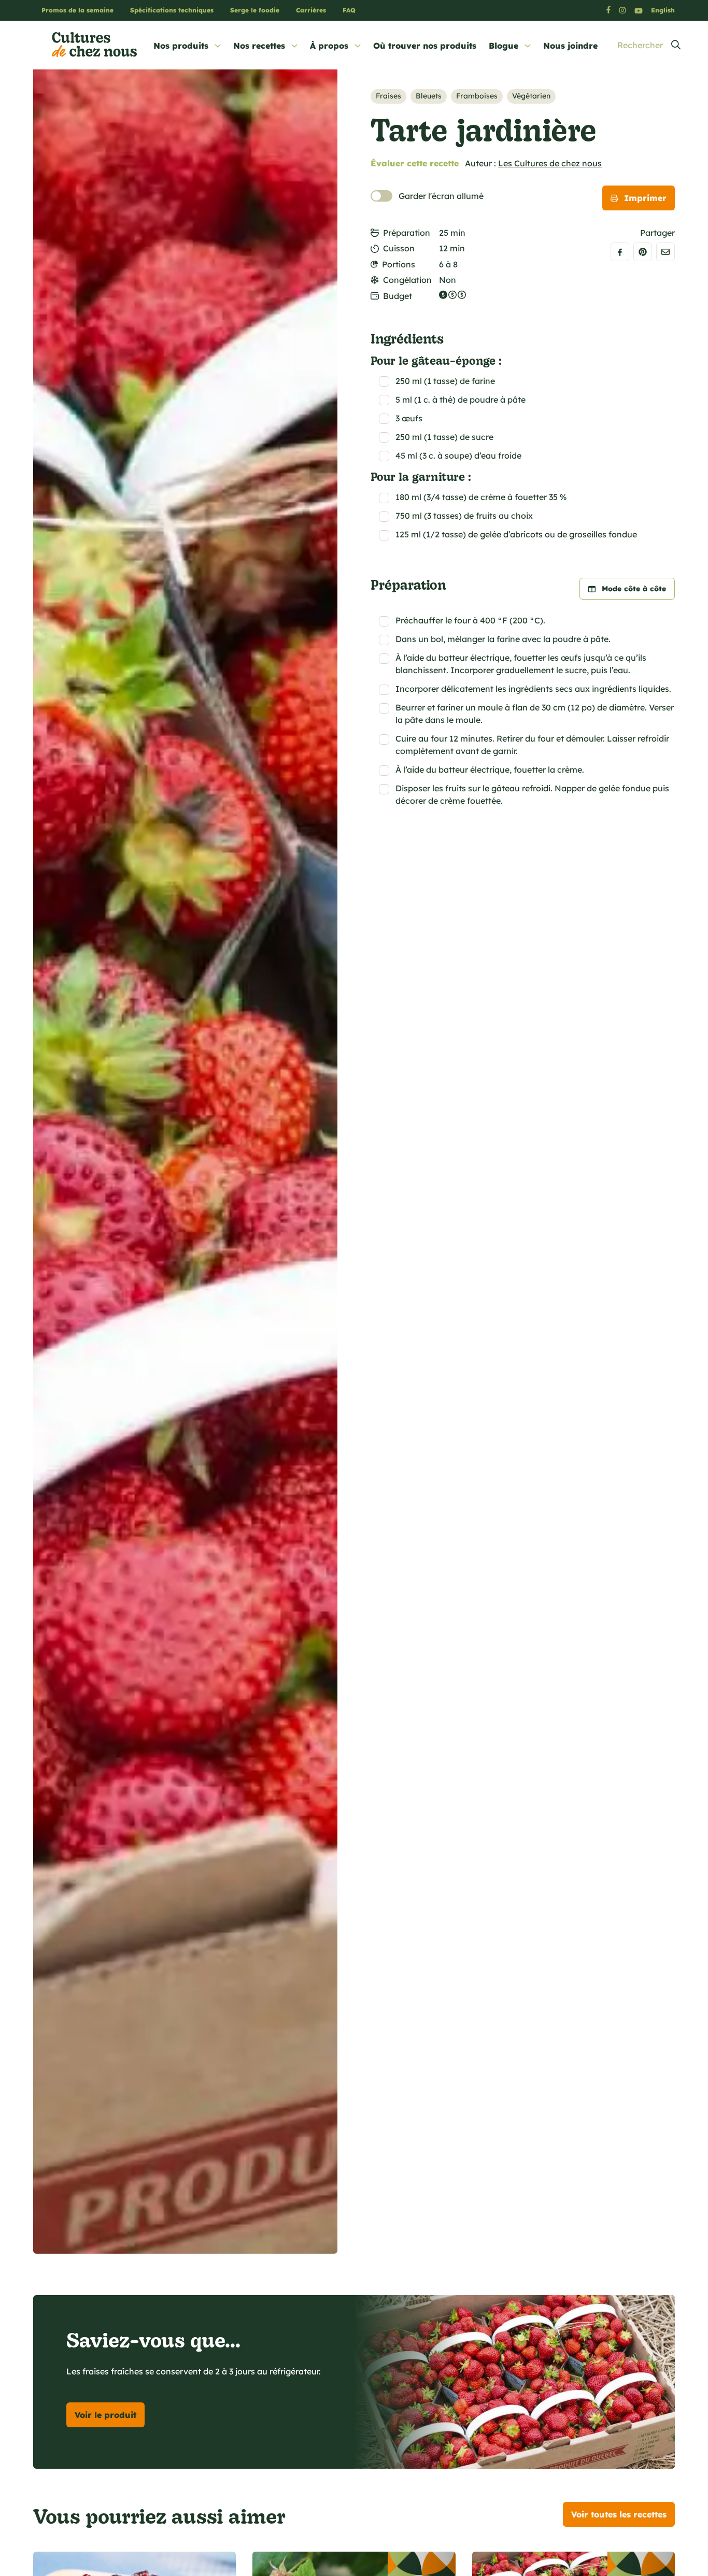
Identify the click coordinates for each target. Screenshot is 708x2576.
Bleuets (429, 96)
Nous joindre (570, 46)
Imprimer (645, 198)
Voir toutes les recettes (619, 2514)
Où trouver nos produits (425, 46)
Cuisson (399, 248)
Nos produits (181, 46)
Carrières (311, 10)
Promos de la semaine (77, 10)
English (663, 10)
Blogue (504, 46)
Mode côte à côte (634, 589)
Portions (399, 264)
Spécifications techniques (172, 10)
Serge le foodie (255, 10)
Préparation (407, 233)
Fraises (388, 96)
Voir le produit (105, 2415)
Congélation (407, 280)
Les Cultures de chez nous (550, 163)
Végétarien (531, 96)
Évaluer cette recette (415, 163)
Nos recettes (259, 46)
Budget (398, 296)
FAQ (349, 10)
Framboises (477, 96)
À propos (329, 46)
